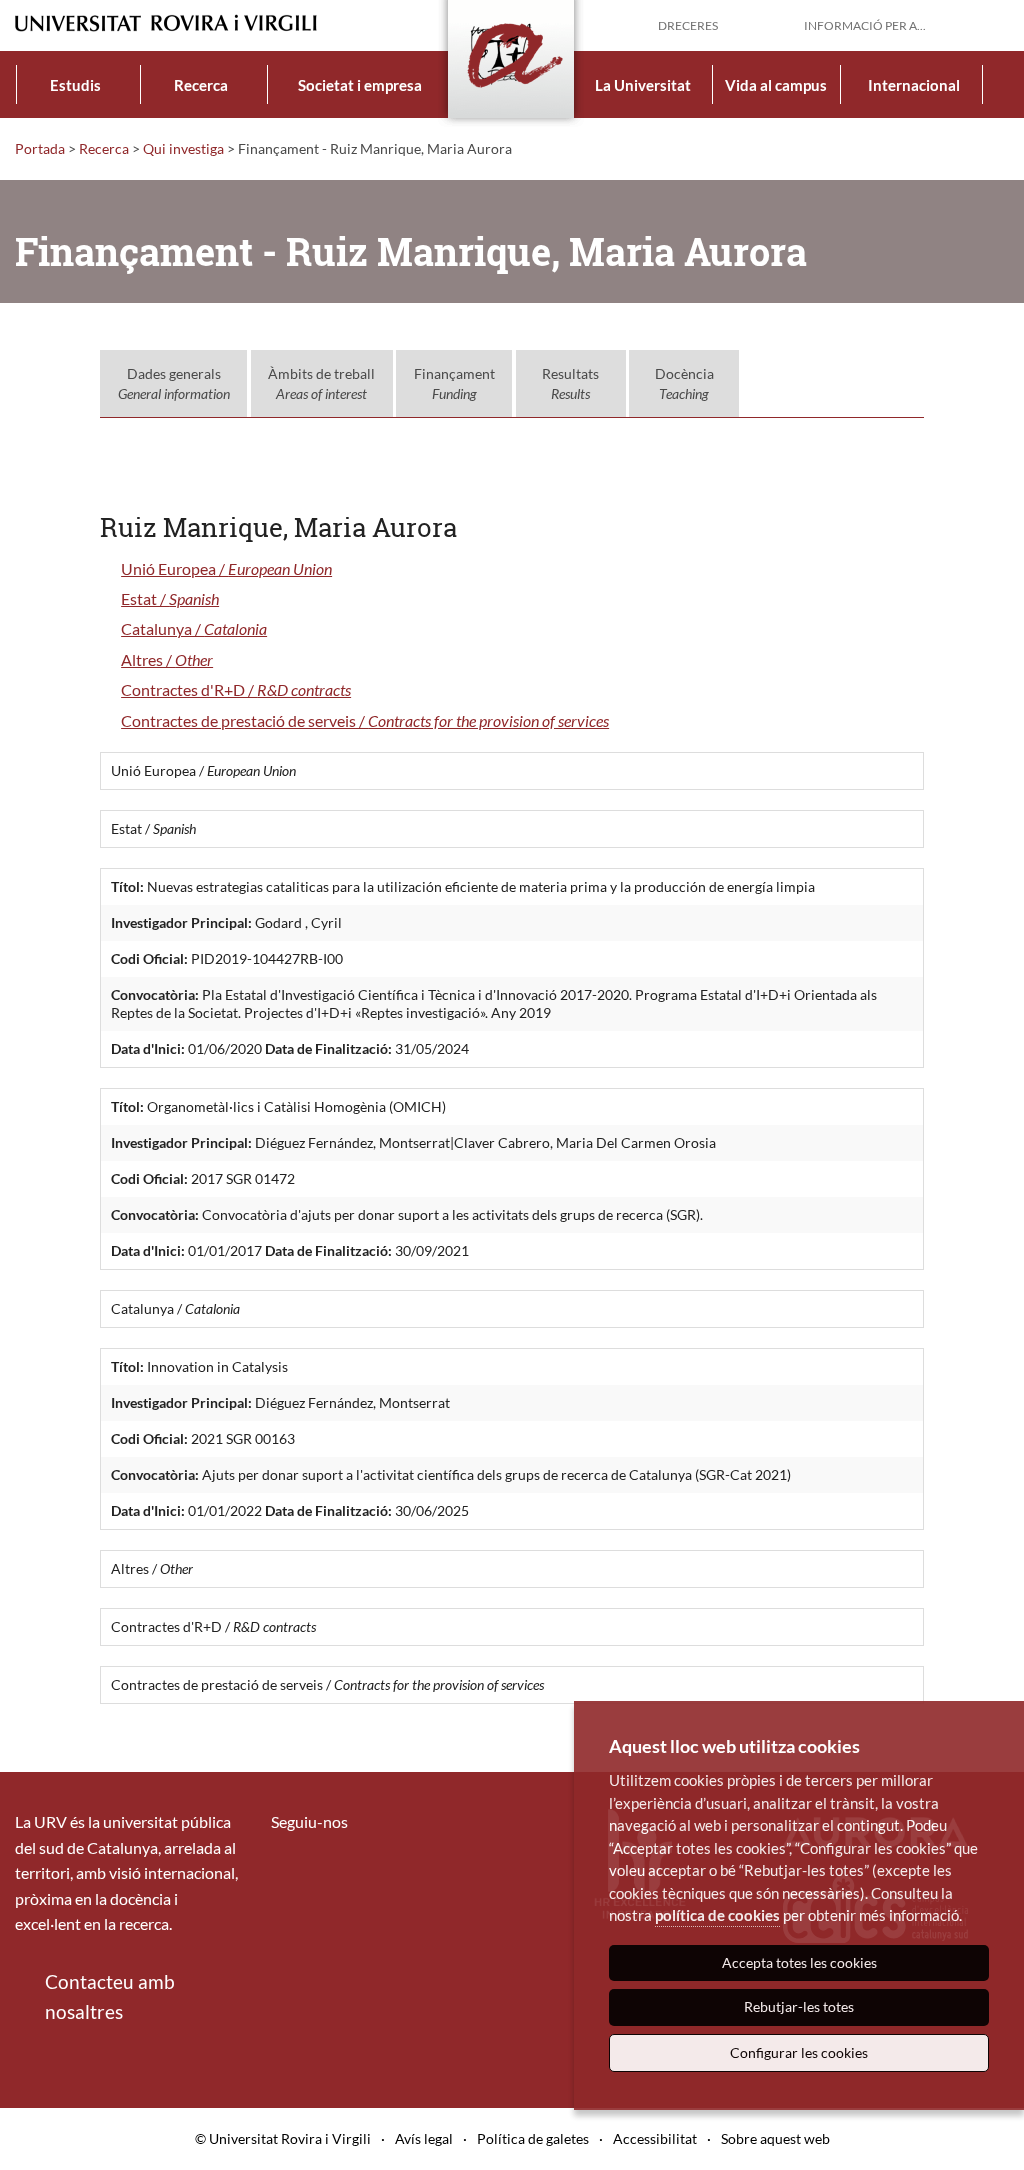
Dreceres (688, 25)
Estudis (75, 85)
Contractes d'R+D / (236, 689)
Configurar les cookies (799, 2052)
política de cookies (717, 1915)
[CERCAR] (993, 24)
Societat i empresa (360, 85)
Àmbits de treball (321, 383)
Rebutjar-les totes (799, 2006)
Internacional (914, 85)
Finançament (454, 383)
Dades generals (174, 383)
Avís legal (424, 2138)
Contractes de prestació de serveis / (365, 720)
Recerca (201, 85)
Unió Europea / (226, 568)
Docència (684, 383)
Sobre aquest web (775, 2138)
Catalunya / (194, 628)
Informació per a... (865, 25)
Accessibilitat (655, 2138)
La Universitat (643, 85)
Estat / (170, 598)
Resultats (570, 383)
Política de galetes (533, 2138)
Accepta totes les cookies (799, 1962)
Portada (40, 148)
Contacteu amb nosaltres (110, 1996)
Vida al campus (776, 85)
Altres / (167, 659)
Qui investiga (183, 148)
